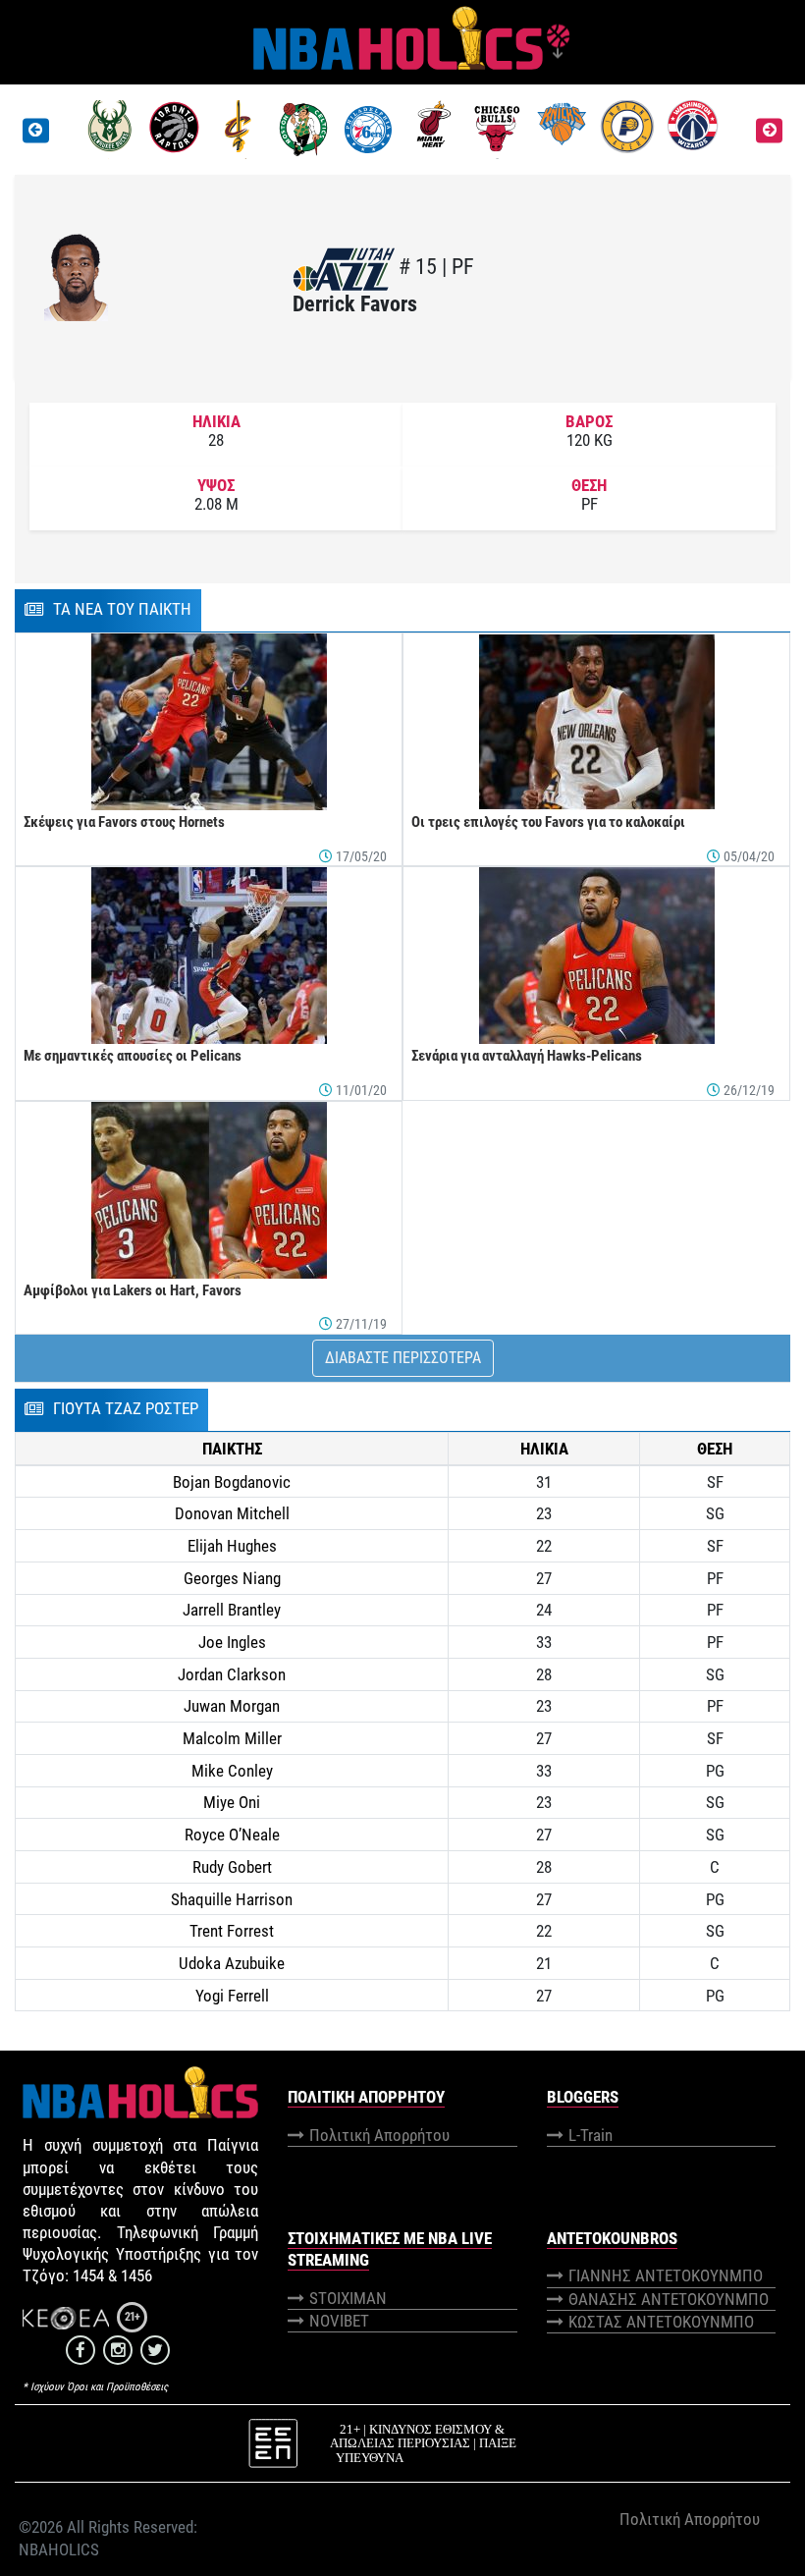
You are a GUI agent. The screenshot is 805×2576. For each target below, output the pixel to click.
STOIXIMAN (348, 2298)
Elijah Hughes (232, 1546)
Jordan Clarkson (232, 1674)
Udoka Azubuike (232, 1963)
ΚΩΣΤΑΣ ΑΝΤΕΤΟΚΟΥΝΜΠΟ (661, 2322)
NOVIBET (339, 2321)
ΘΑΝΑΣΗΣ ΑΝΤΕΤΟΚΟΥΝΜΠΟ (669, 2299)
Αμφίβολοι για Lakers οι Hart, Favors (133, 1290)
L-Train (590, 2135)
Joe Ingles (232, 1642)
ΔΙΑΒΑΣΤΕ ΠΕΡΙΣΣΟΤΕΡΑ (403, 1358)
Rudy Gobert (232, 1867)
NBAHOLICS (59, 2549)
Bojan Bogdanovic (232, 1482)
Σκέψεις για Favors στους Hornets (124, 822)
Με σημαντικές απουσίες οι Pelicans (133, 1056)
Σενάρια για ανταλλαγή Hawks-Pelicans (527, 1056)
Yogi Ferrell (232, 1996)
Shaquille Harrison (232, 1899)
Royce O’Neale (232, 1835)
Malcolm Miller (232, 1738)
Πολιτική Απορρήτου (379, 2135)
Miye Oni (232, 1802)
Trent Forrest (232, 1931)
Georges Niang (232, 1578)
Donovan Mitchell (232, 1513)
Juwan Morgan (232, 1706)
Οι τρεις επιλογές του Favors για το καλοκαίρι (548, 822)
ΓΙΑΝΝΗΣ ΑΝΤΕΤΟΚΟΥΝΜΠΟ (666, 2275)
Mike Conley (232, 1771)
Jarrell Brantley (232, 1610)
